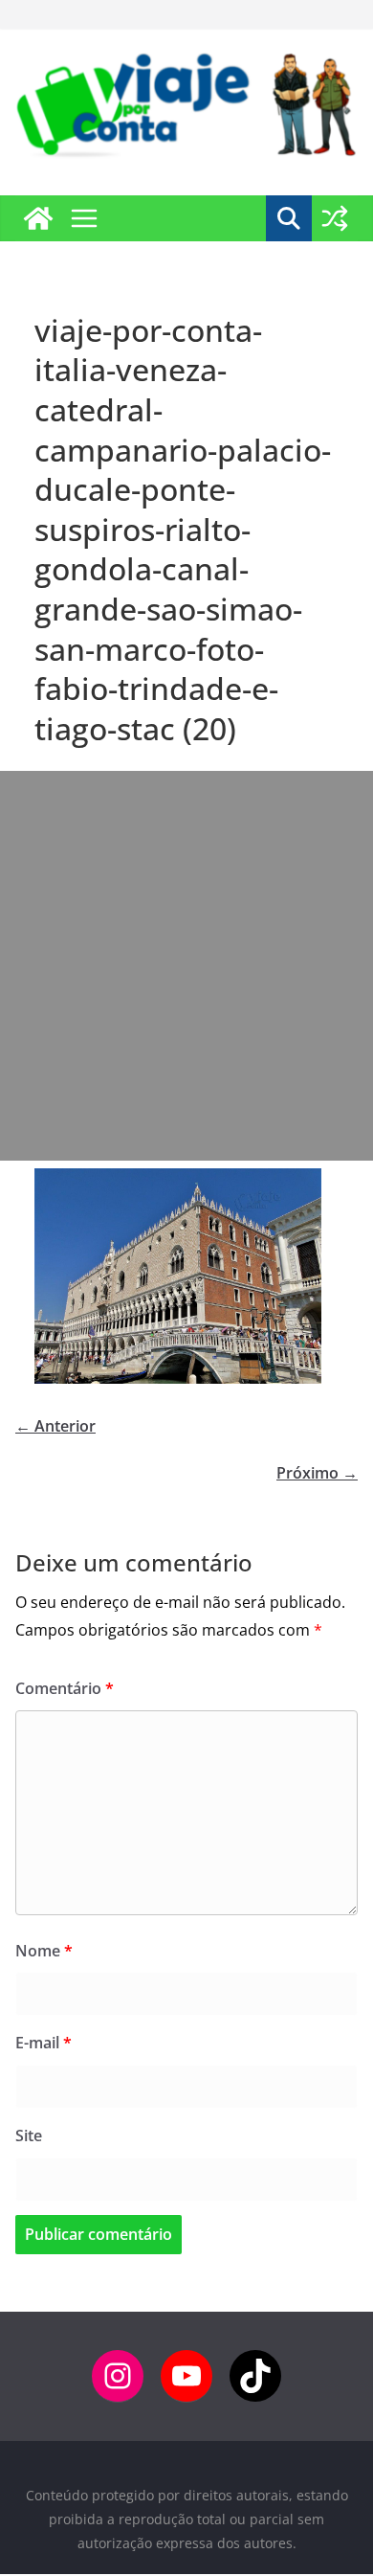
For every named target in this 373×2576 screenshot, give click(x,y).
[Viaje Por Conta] (38, 218)
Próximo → (317, 1473)
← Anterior (55, 1426)
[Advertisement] (186, 966)
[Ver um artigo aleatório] (335, 218)
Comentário (65, 1688)
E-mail (44, 2043)
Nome (44, 1951)
